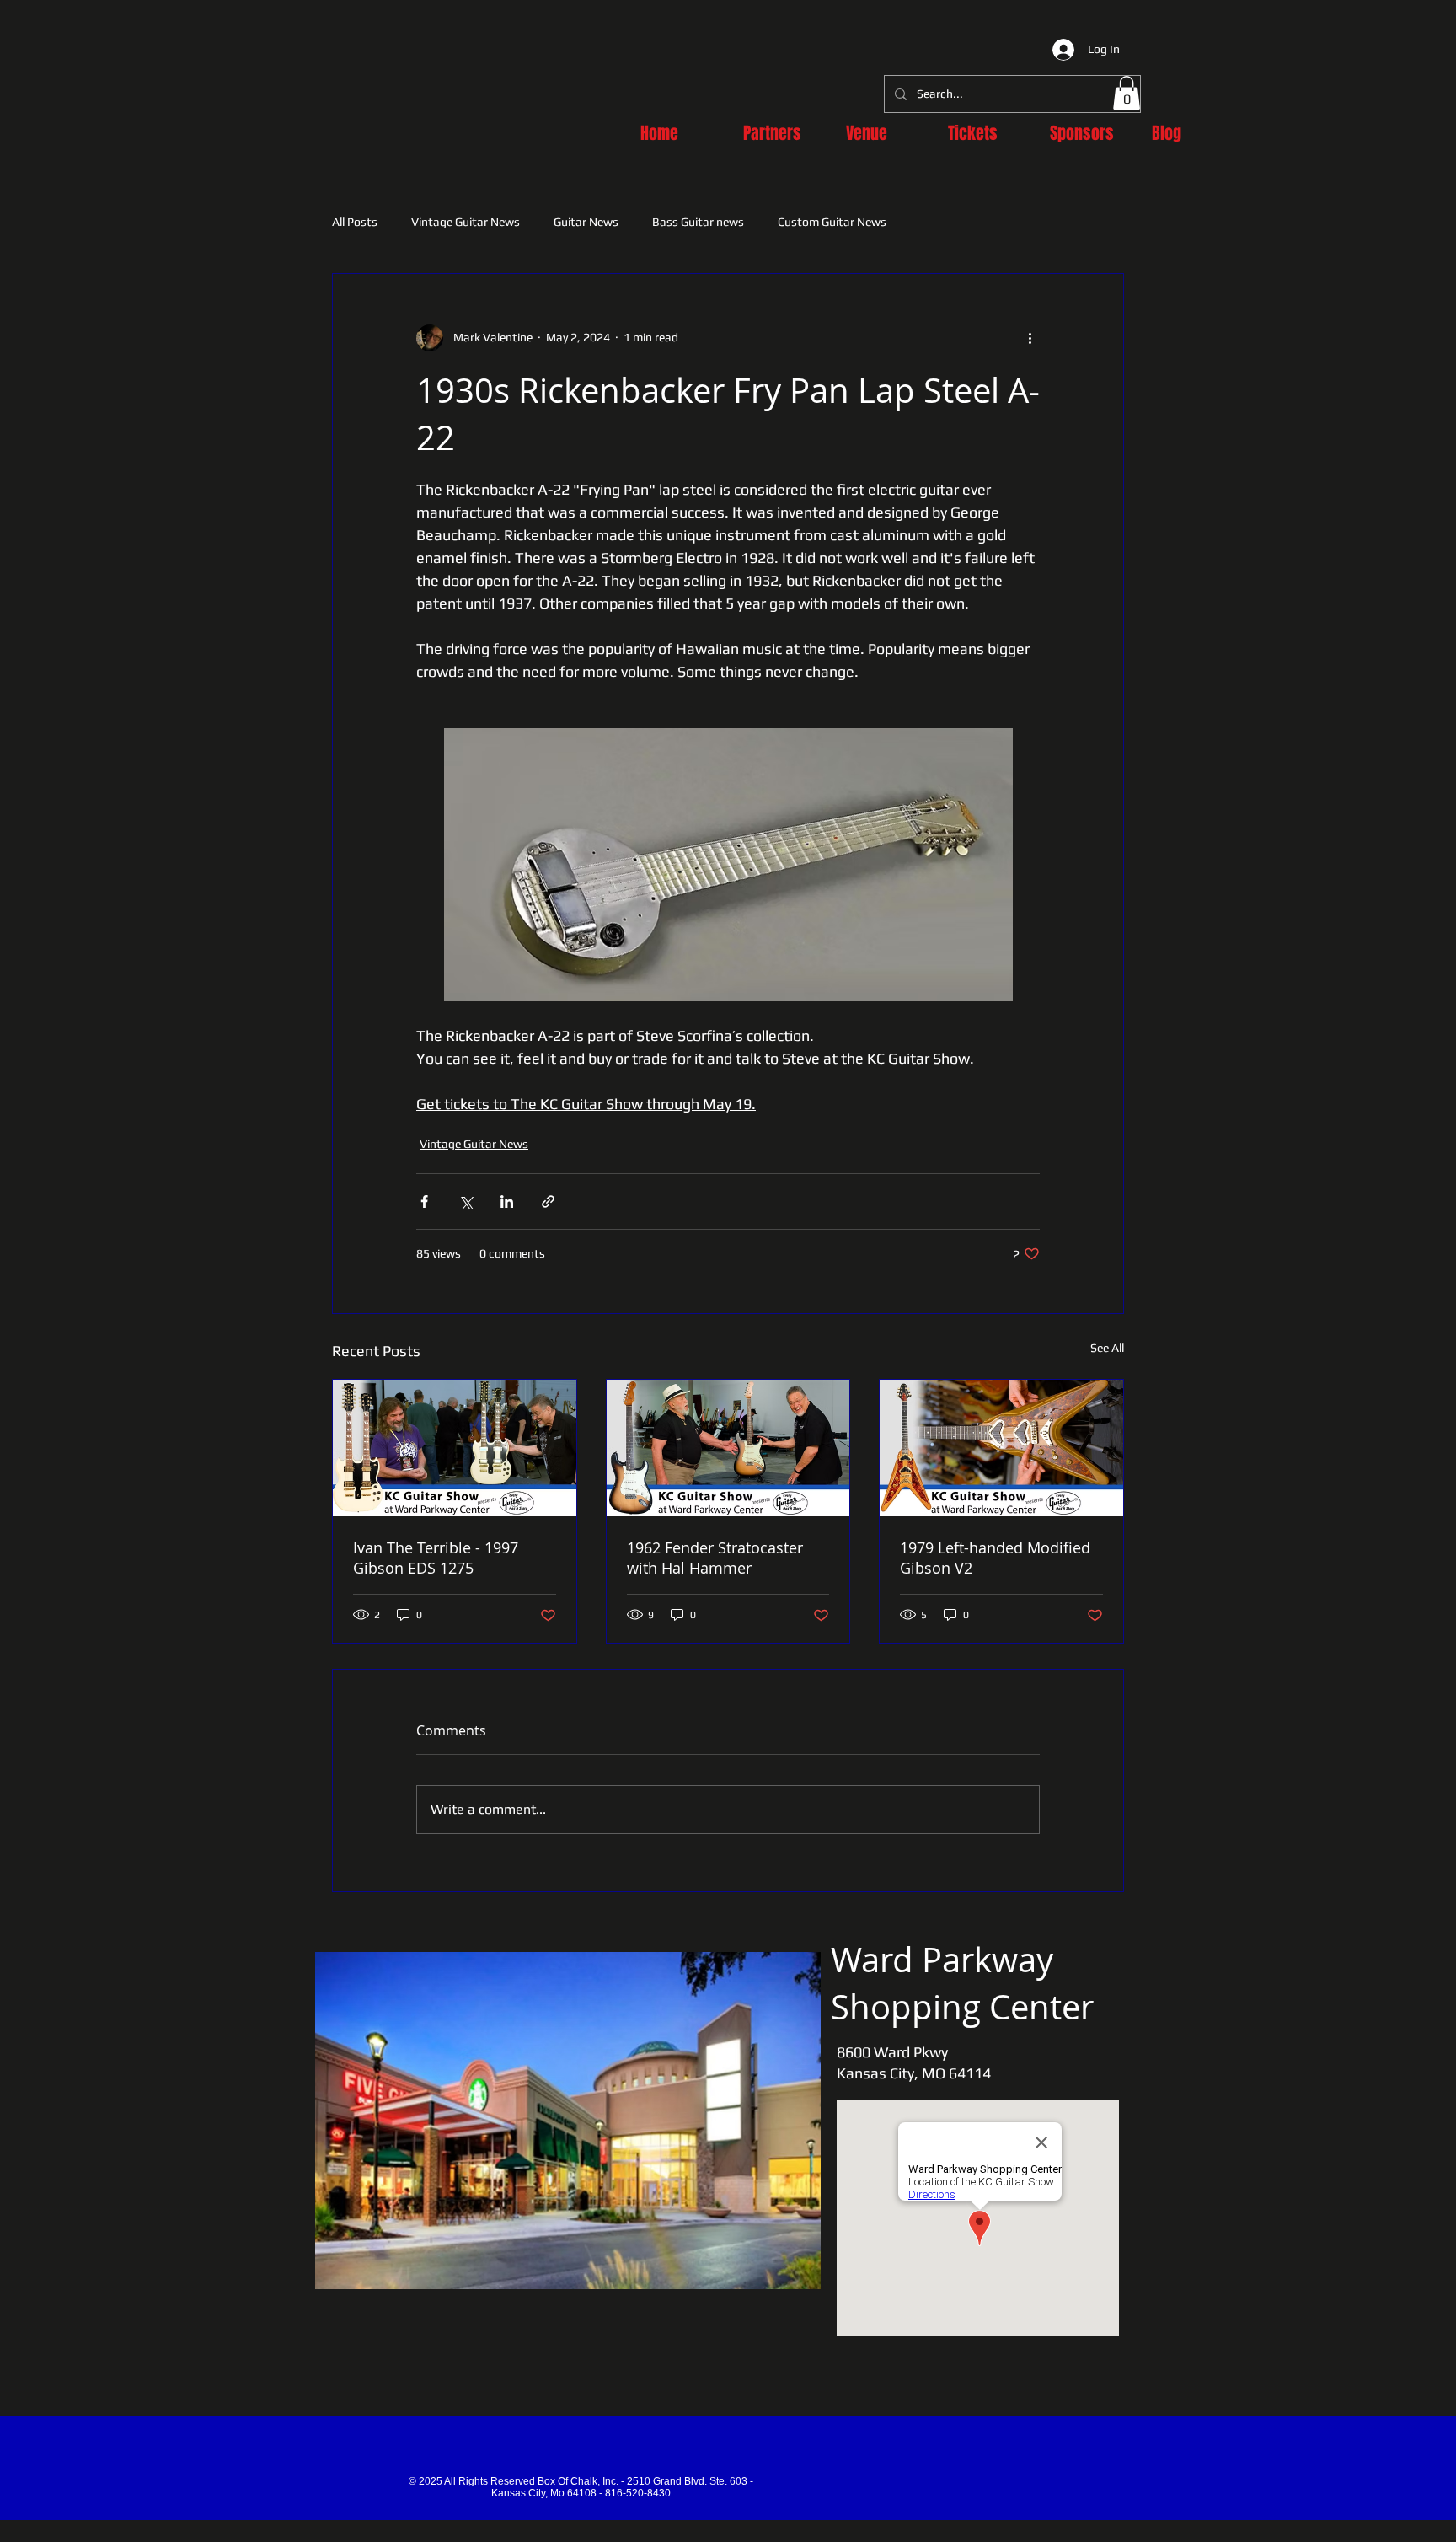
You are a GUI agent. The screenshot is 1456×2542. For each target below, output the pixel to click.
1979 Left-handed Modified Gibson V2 (995, 1558)
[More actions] (1030, 338)
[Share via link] (548, 1201)
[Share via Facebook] (424, 1201)
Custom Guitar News (832, 222)
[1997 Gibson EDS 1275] (455, 1448)
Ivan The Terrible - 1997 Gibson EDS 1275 (436, 1558)
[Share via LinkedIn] (507, 1201)
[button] (1127, 93)
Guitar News (586, 222)
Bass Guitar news (698, 222)
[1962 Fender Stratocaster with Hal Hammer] (728, 1448)
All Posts (355, 222)
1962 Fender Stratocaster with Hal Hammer (715, 1558)
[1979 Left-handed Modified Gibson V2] (1001, 1448)
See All (1107, 1348)
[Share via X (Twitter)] (466, 1201)
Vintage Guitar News (466, 222)
